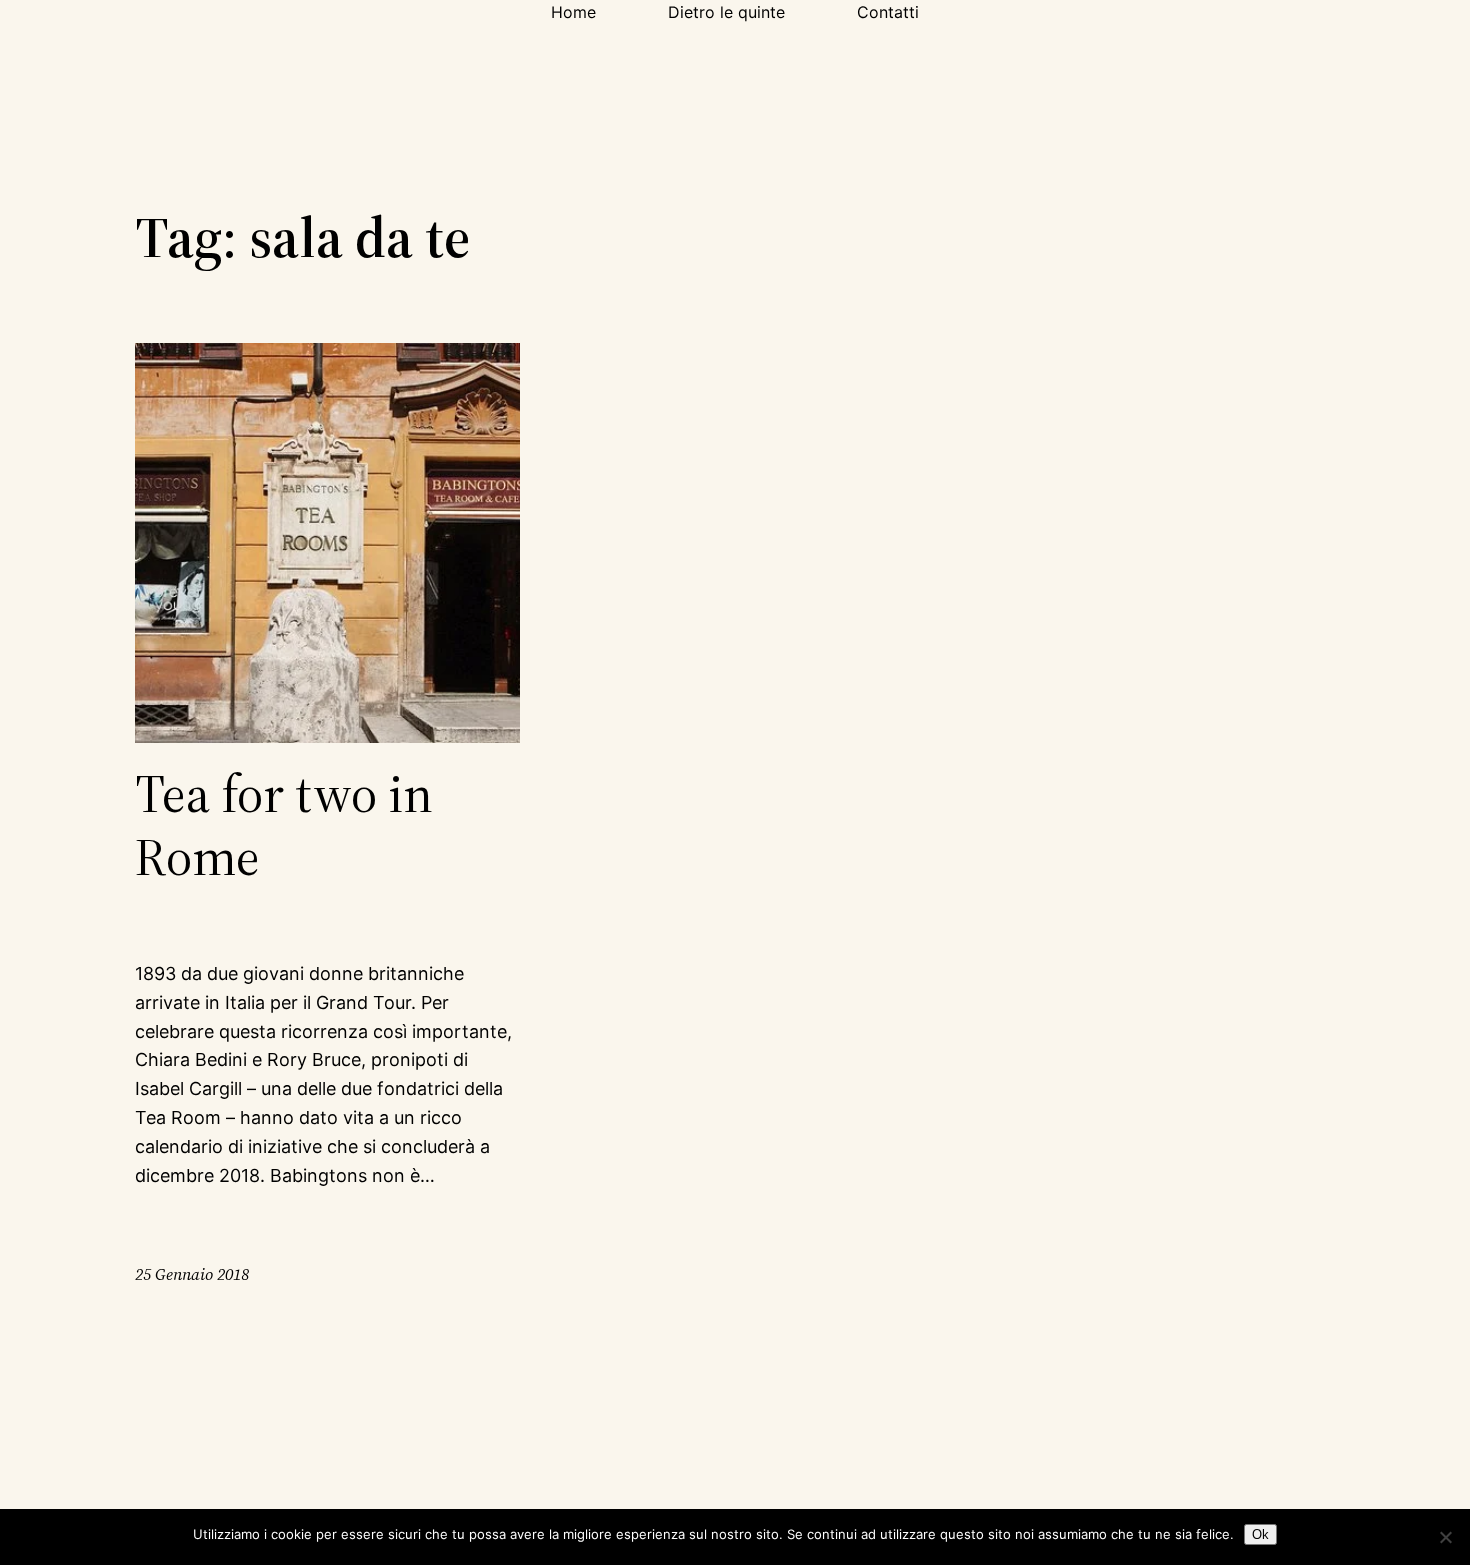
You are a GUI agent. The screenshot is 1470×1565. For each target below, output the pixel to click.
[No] (1445, 1537)
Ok (1260, 1534)
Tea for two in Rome (284, 825)
